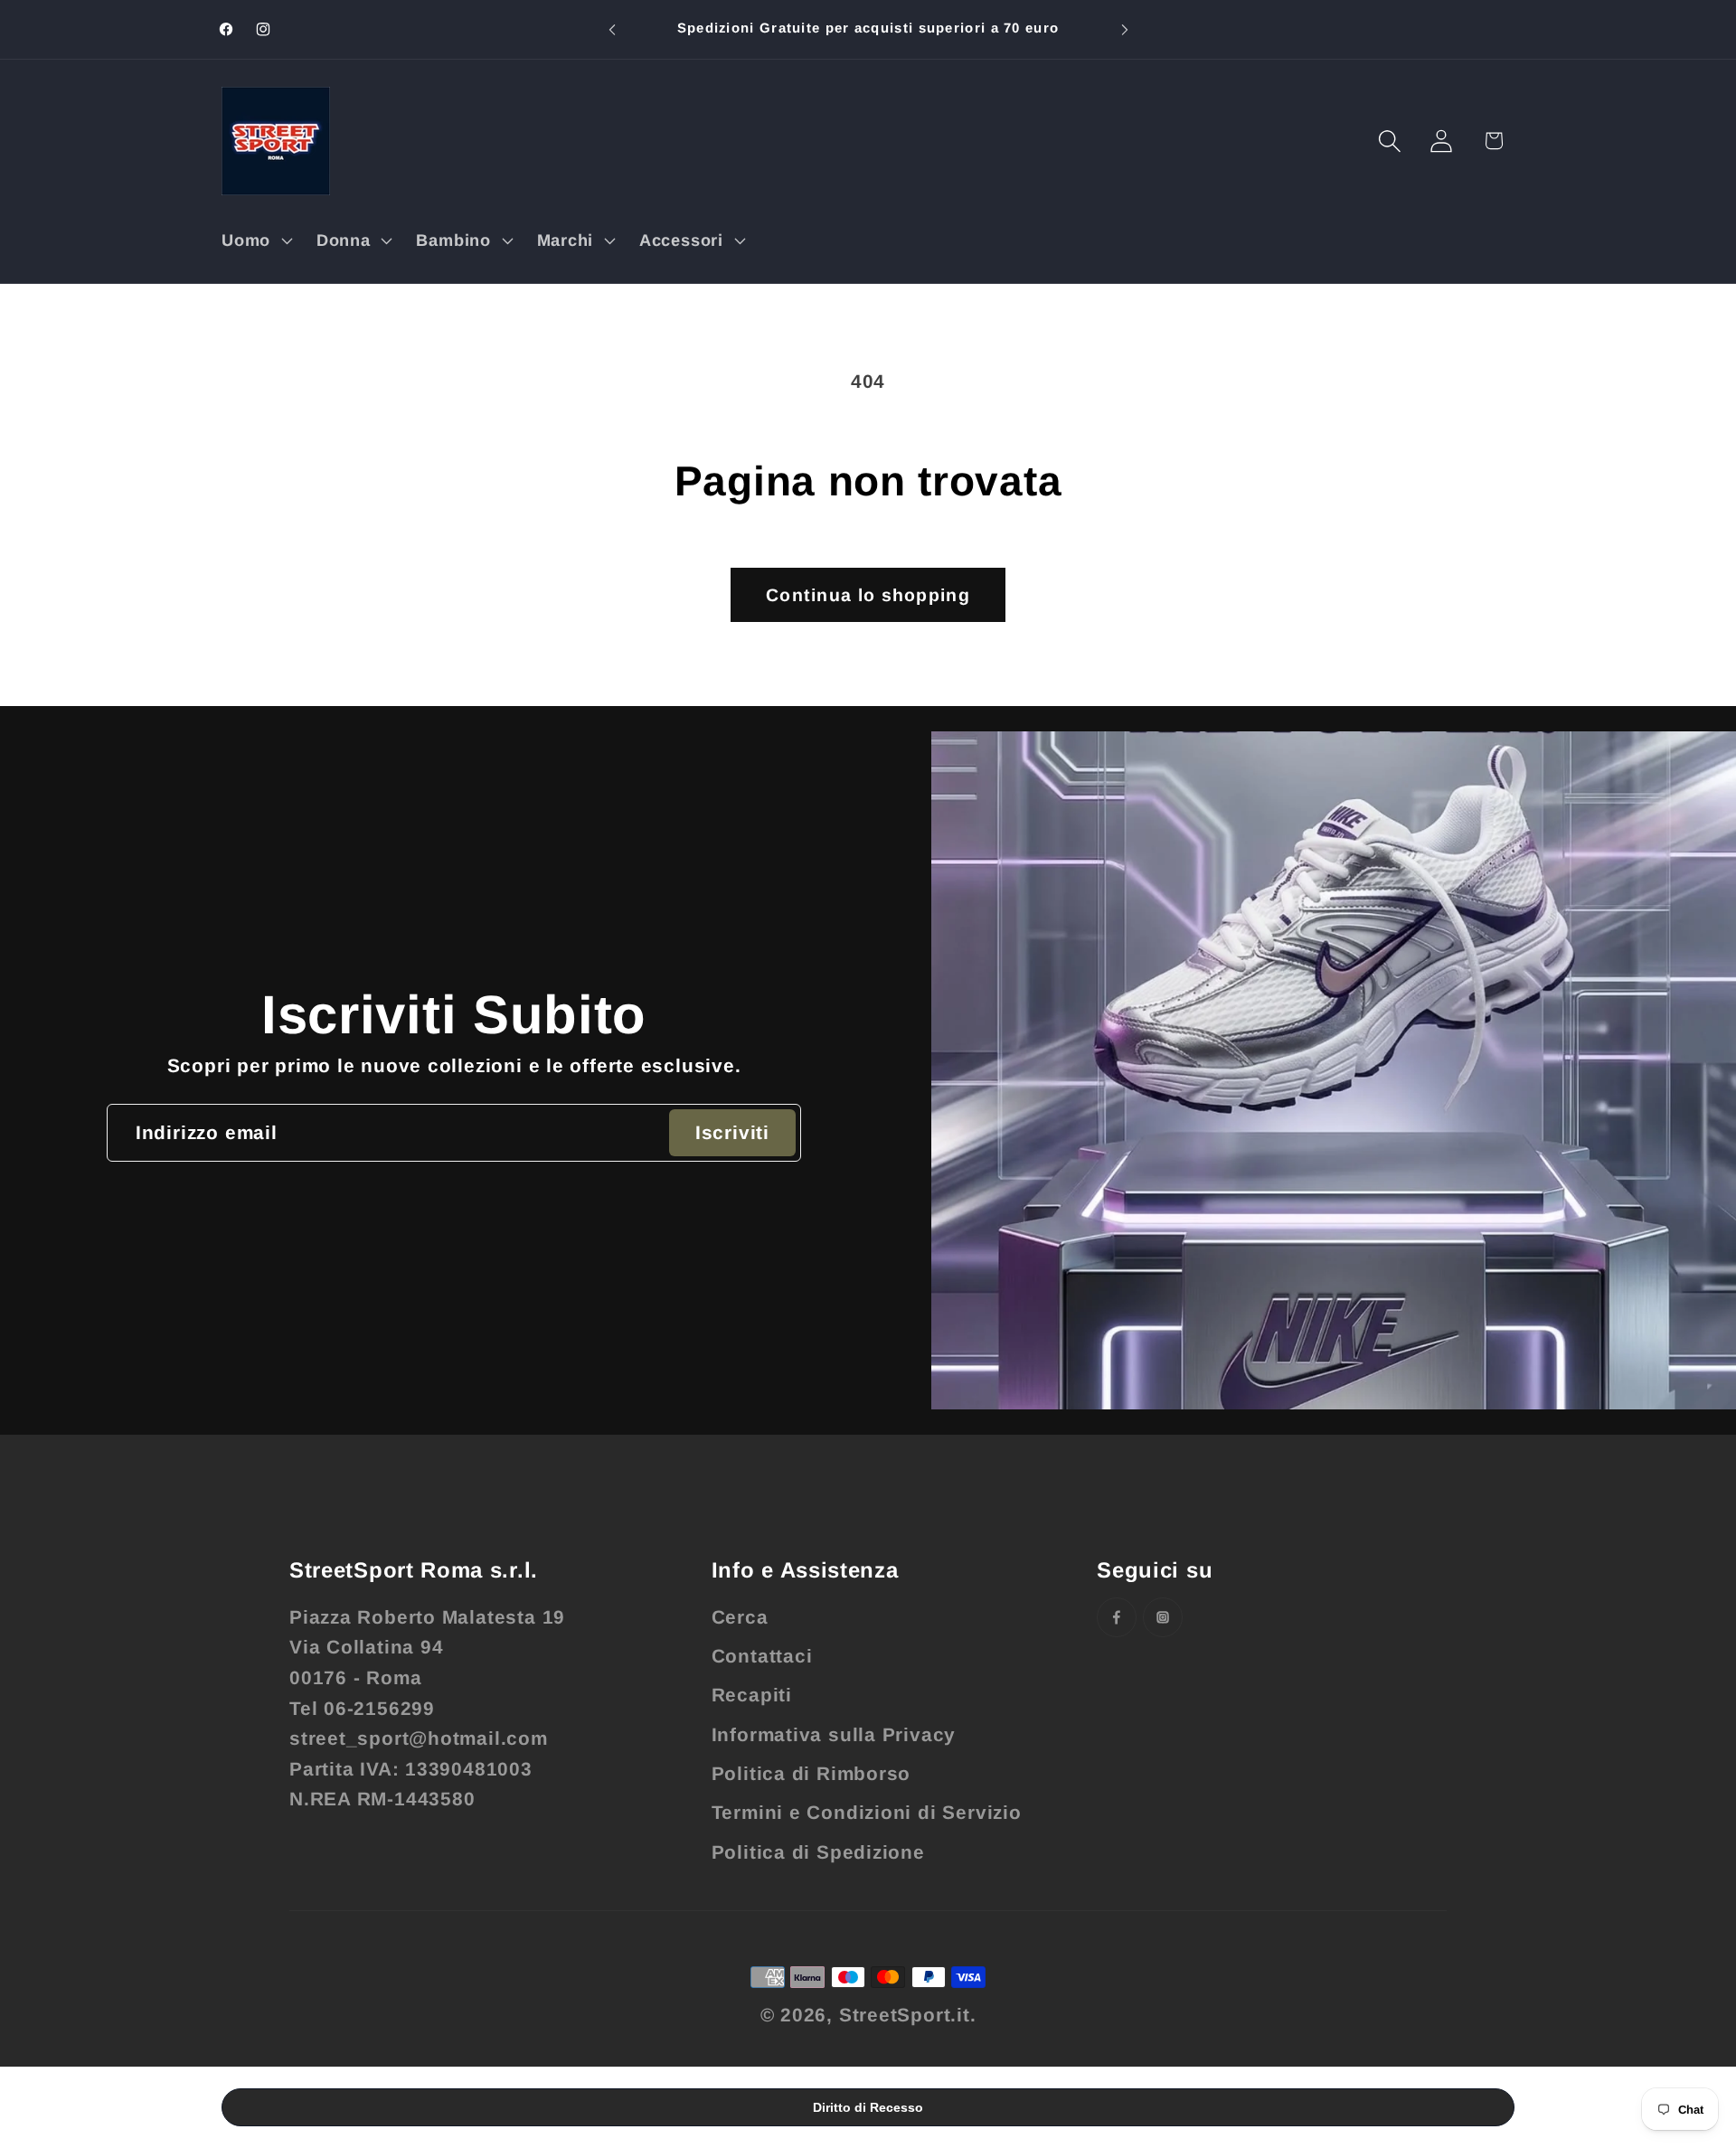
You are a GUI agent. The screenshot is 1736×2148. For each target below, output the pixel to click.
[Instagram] (1163, 1617)
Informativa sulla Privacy (834, 1734)
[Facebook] (1117, 1617)
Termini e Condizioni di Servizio (867, 1812)
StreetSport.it (905, 2015)
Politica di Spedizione (818, 1852)
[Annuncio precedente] (612, 29)
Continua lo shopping (868, 595)
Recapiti (752, 1695)
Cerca (740, 1617)
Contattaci (762, 1656)
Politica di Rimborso (811, 1773)
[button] (255, 240)
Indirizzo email (207, 1132)
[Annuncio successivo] (1125, 29)
